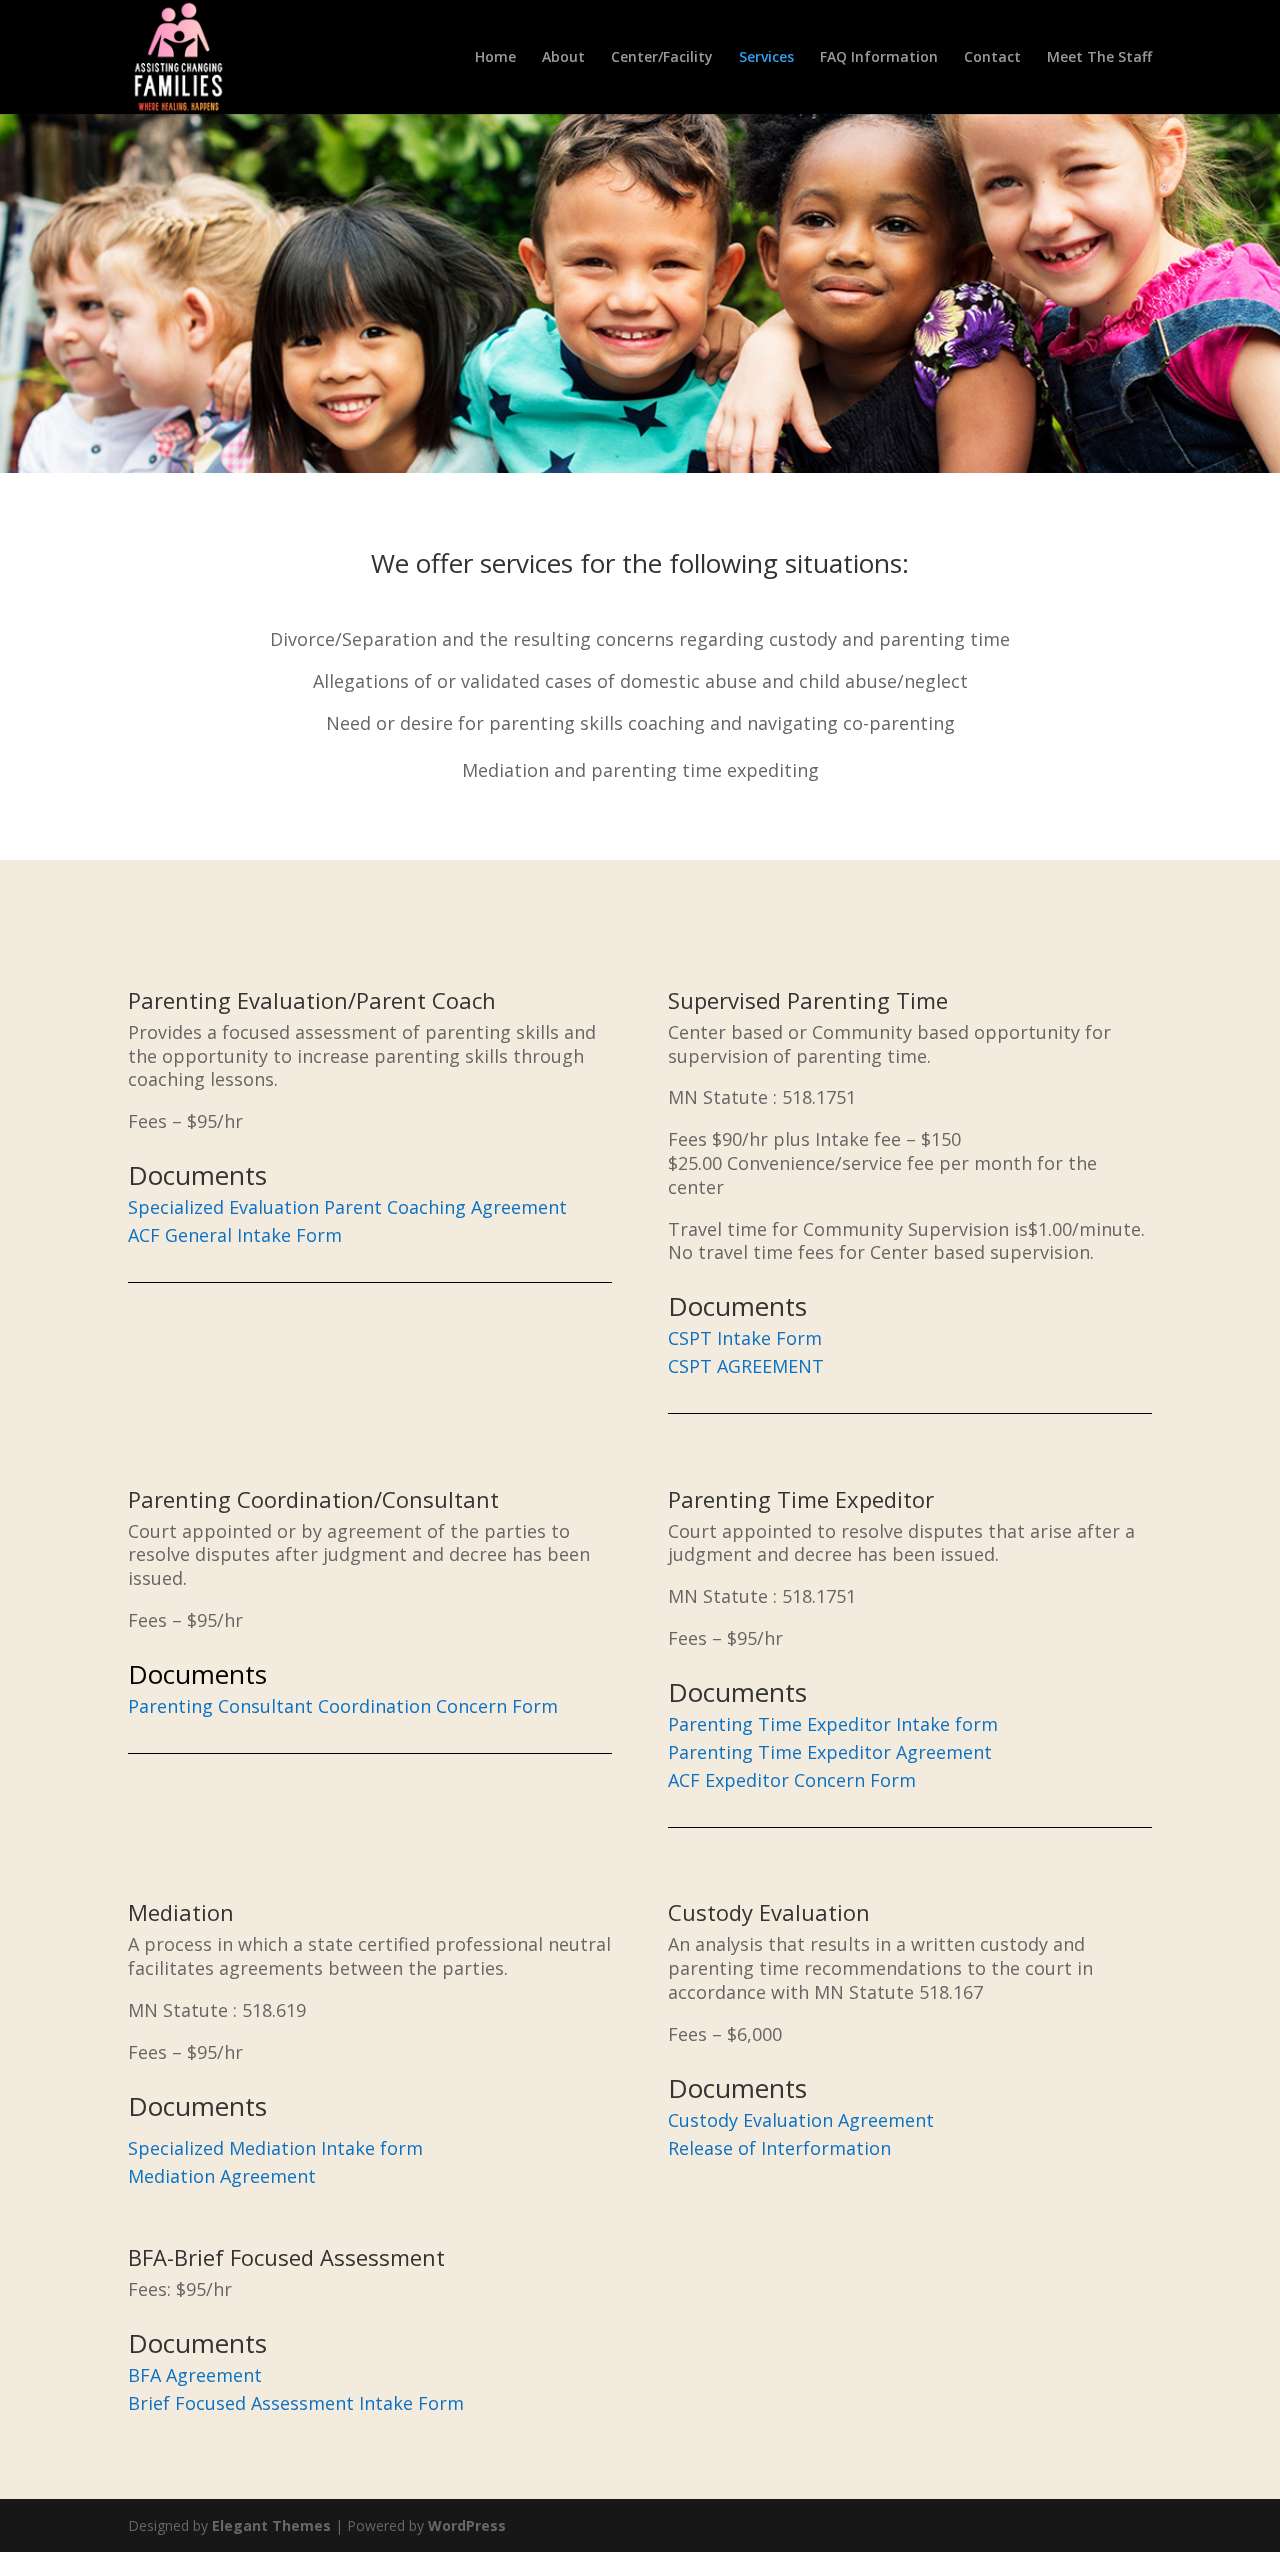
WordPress (467, 2525)
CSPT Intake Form (745, 1338)
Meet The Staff (1099, 58)
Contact (992, 58)
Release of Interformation (779, 2148)
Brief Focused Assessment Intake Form (296, 2403)
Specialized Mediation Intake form (275, 2148)
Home (495, 58)
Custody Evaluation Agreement (801, 2120)
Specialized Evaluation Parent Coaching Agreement (347, 1207)
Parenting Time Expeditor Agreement (830, 1752)
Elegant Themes (271, 2525)
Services (766, 58)
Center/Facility (662, 58)
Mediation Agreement (222, 2176)
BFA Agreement (195, 2375)
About (563, 58)
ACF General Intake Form (235, 1235)
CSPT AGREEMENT (746, 1366)
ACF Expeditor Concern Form (792, 1780)
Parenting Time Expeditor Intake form (833, 1724)
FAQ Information (879, 58)
